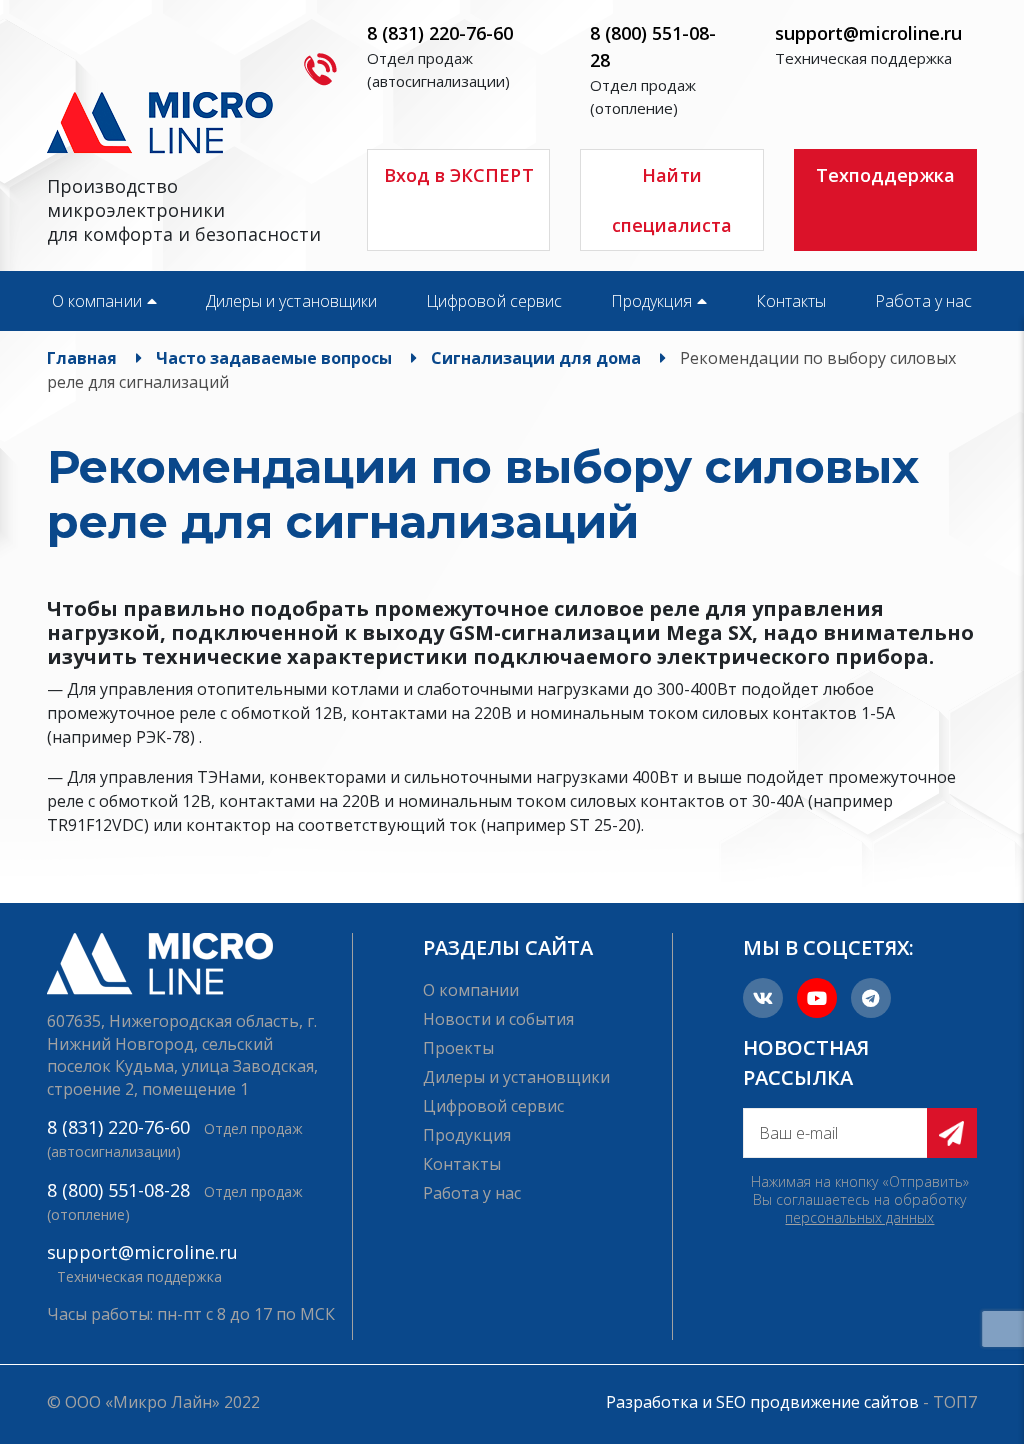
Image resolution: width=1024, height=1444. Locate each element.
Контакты (791, 301)
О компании (97, 301)
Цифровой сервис (494, 301)
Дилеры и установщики (291, 301)
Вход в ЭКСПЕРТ (459, 175)
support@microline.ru (868, 33)
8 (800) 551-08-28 (118, 1190)
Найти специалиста (672, 200)
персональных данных (859, 1217)
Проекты (458, 1048)
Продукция (651, 301)
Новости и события (498, 1019)
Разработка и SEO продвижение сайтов (762, 1402)
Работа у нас (923, 301)
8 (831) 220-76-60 (440, 33)
